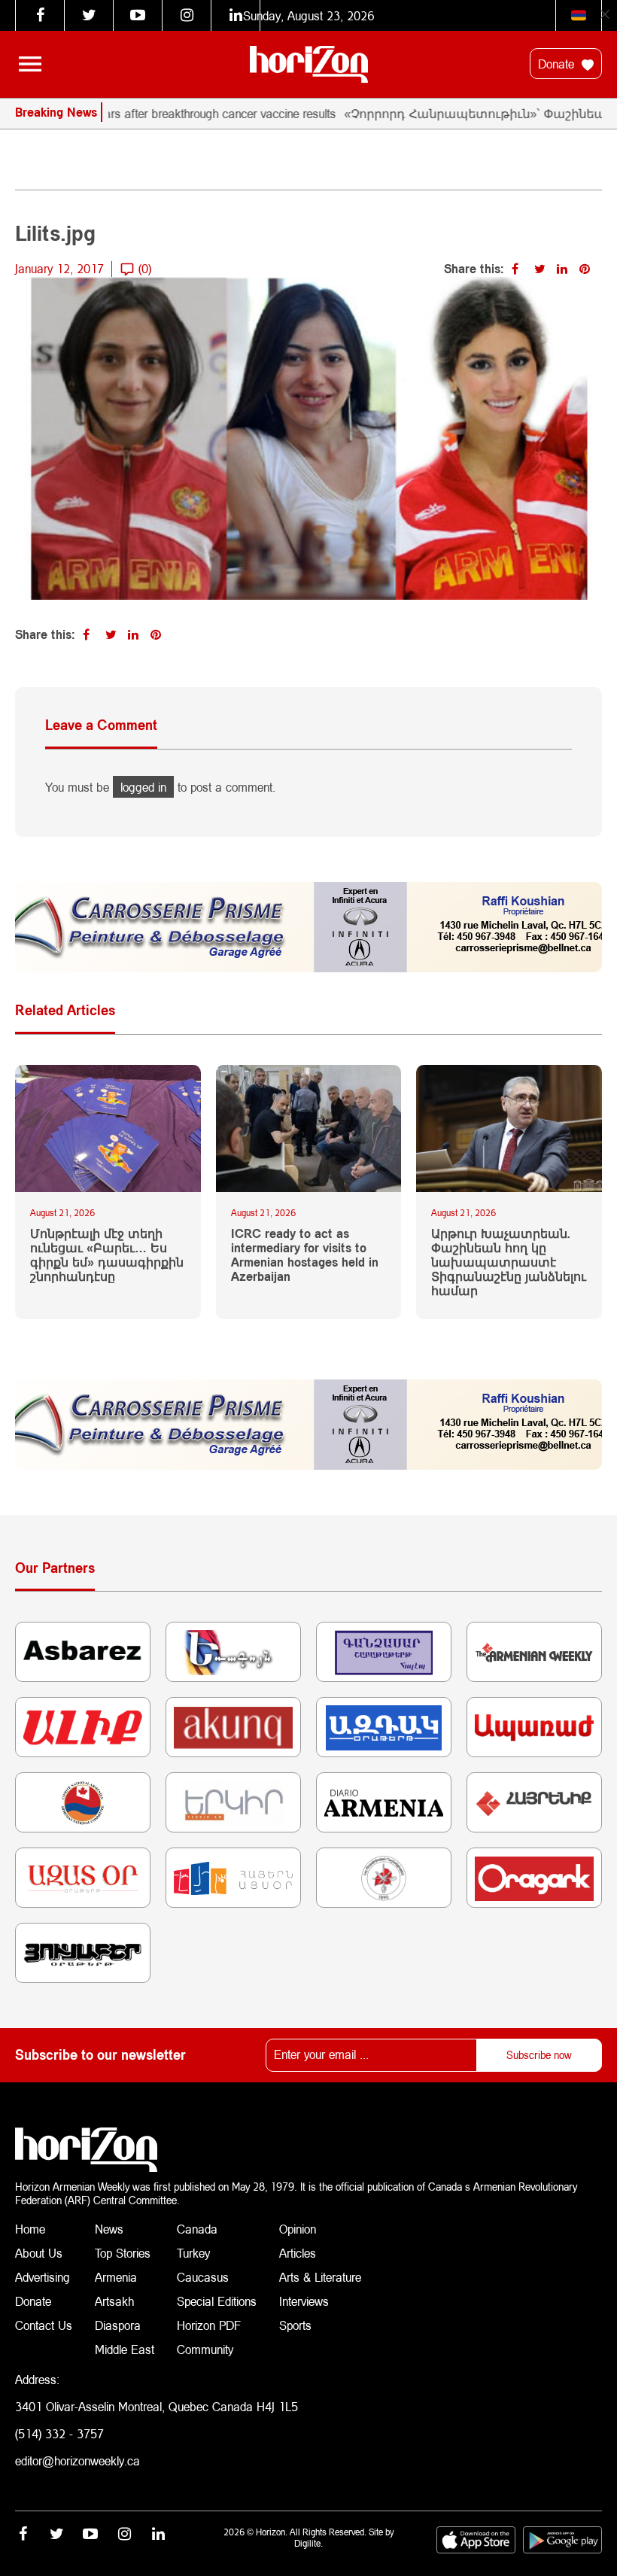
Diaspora (118, 2325)
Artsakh (114, 2301)
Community (205, 2349)
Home (30, 2229)
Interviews (304, 2301)
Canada (197, 2229)
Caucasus (203, 2277)
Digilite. (308, 2543)
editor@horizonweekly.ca (78, 2460)
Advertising (43, 2277)
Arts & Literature (320, 2277)
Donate (558, 64)
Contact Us (44, 2325)
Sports (295, 2325)
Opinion (298, 2229)
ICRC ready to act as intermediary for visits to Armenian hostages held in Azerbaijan (305, 1255)
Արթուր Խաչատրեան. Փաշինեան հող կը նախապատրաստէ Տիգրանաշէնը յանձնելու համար (509, 1262)
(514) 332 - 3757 (59, 2433)
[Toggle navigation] (30, 64)
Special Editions (217, 2301)
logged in (143, 787)
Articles (298, 2253)
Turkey (193, 2253)
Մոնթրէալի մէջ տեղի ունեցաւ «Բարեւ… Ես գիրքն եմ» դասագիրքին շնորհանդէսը (107, 1255)
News (109, 2229)
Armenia (116, 2277)
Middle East (125, 2349)
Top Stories (123, 2253)
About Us (39, 2253)
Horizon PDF (209, 2325)
